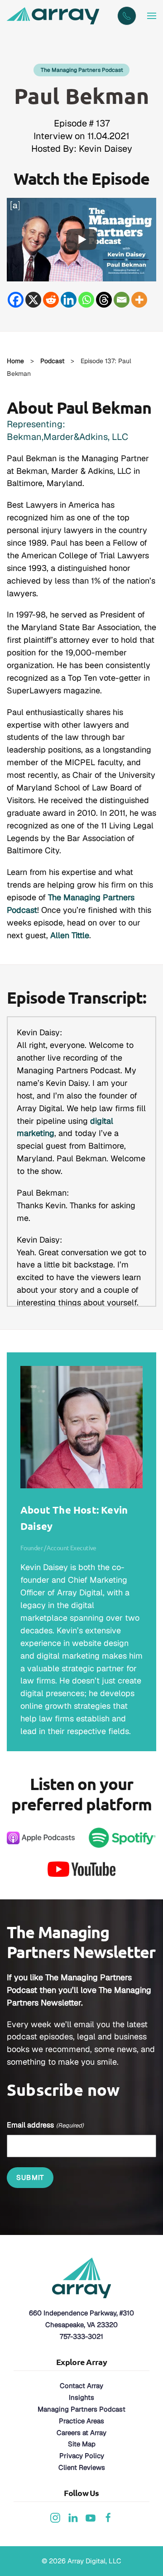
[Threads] (104, 300)
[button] (152, 16)
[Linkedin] (69, 300)
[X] (33, 300)
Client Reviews (82, 2467)
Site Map (82, 2444)
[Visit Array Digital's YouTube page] (91, 2517)
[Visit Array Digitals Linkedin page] (73, 2517)
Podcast (52, 361)
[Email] (122, 300)
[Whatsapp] (86, 300)
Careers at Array (81, 2433)
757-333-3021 (81, 2336)
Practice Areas (81, 2421)
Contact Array (81, 2386)
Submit (30, 2177)
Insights (81, 2397)
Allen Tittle (70, 935)
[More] (139, 300)
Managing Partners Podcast (81, 2409)
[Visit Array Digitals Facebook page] (108, 2517)
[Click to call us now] (127, 16)
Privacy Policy (82, 2456)
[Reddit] (51, 300)
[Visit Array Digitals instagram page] (55, 2517)
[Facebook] (16, 300)
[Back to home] (54, 16)
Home (15, 361)
